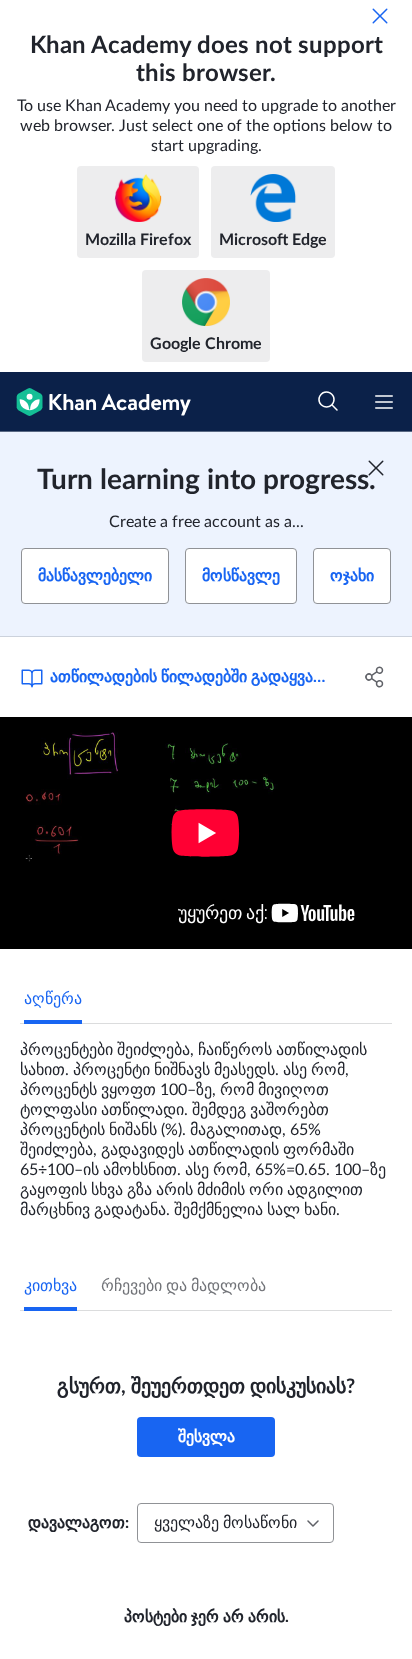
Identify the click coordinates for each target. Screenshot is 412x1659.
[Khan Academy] (95, 402)
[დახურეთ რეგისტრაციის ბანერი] (376, 468)
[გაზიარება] (374, 677)
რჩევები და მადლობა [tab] (183, 1286)
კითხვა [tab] (50, 1286)
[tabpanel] (206, 1122)
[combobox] (235, 1523)
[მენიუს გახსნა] (384, 402)
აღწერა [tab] (53, 999)
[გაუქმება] (380, 16)
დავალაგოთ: (78, 1523)
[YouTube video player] (206, 833)
